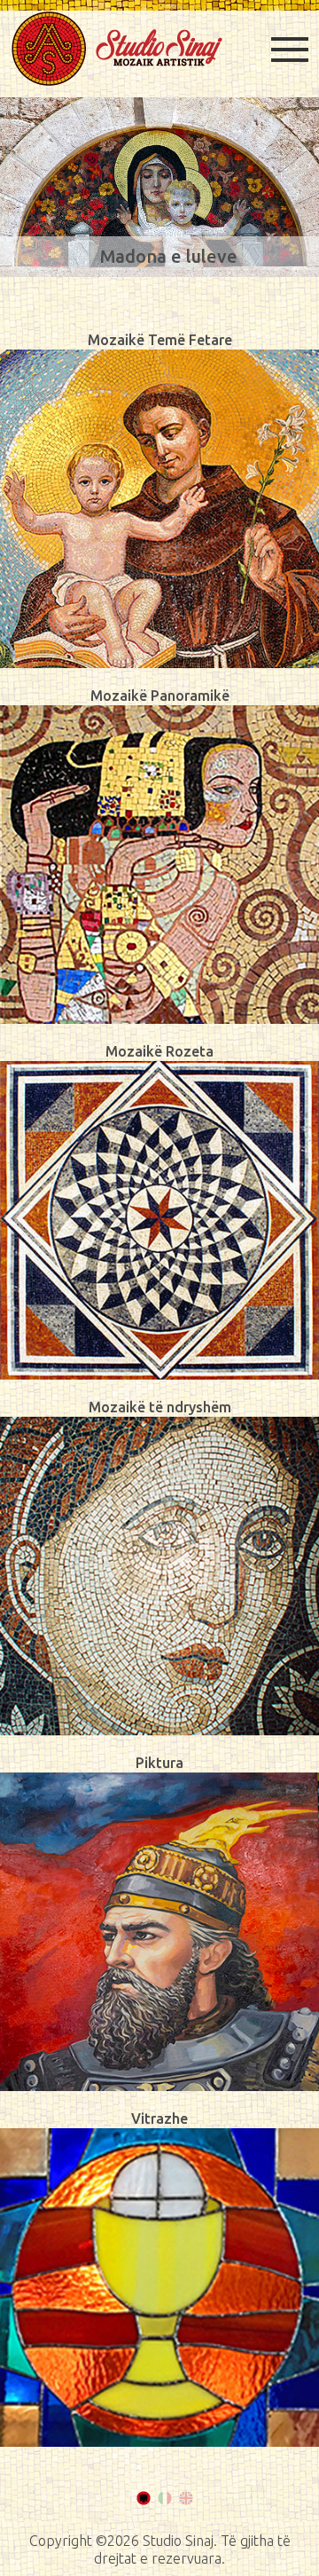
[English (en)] (186, 2498)
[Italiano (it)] (165, 2498)
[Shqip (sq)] (144, 2498)
